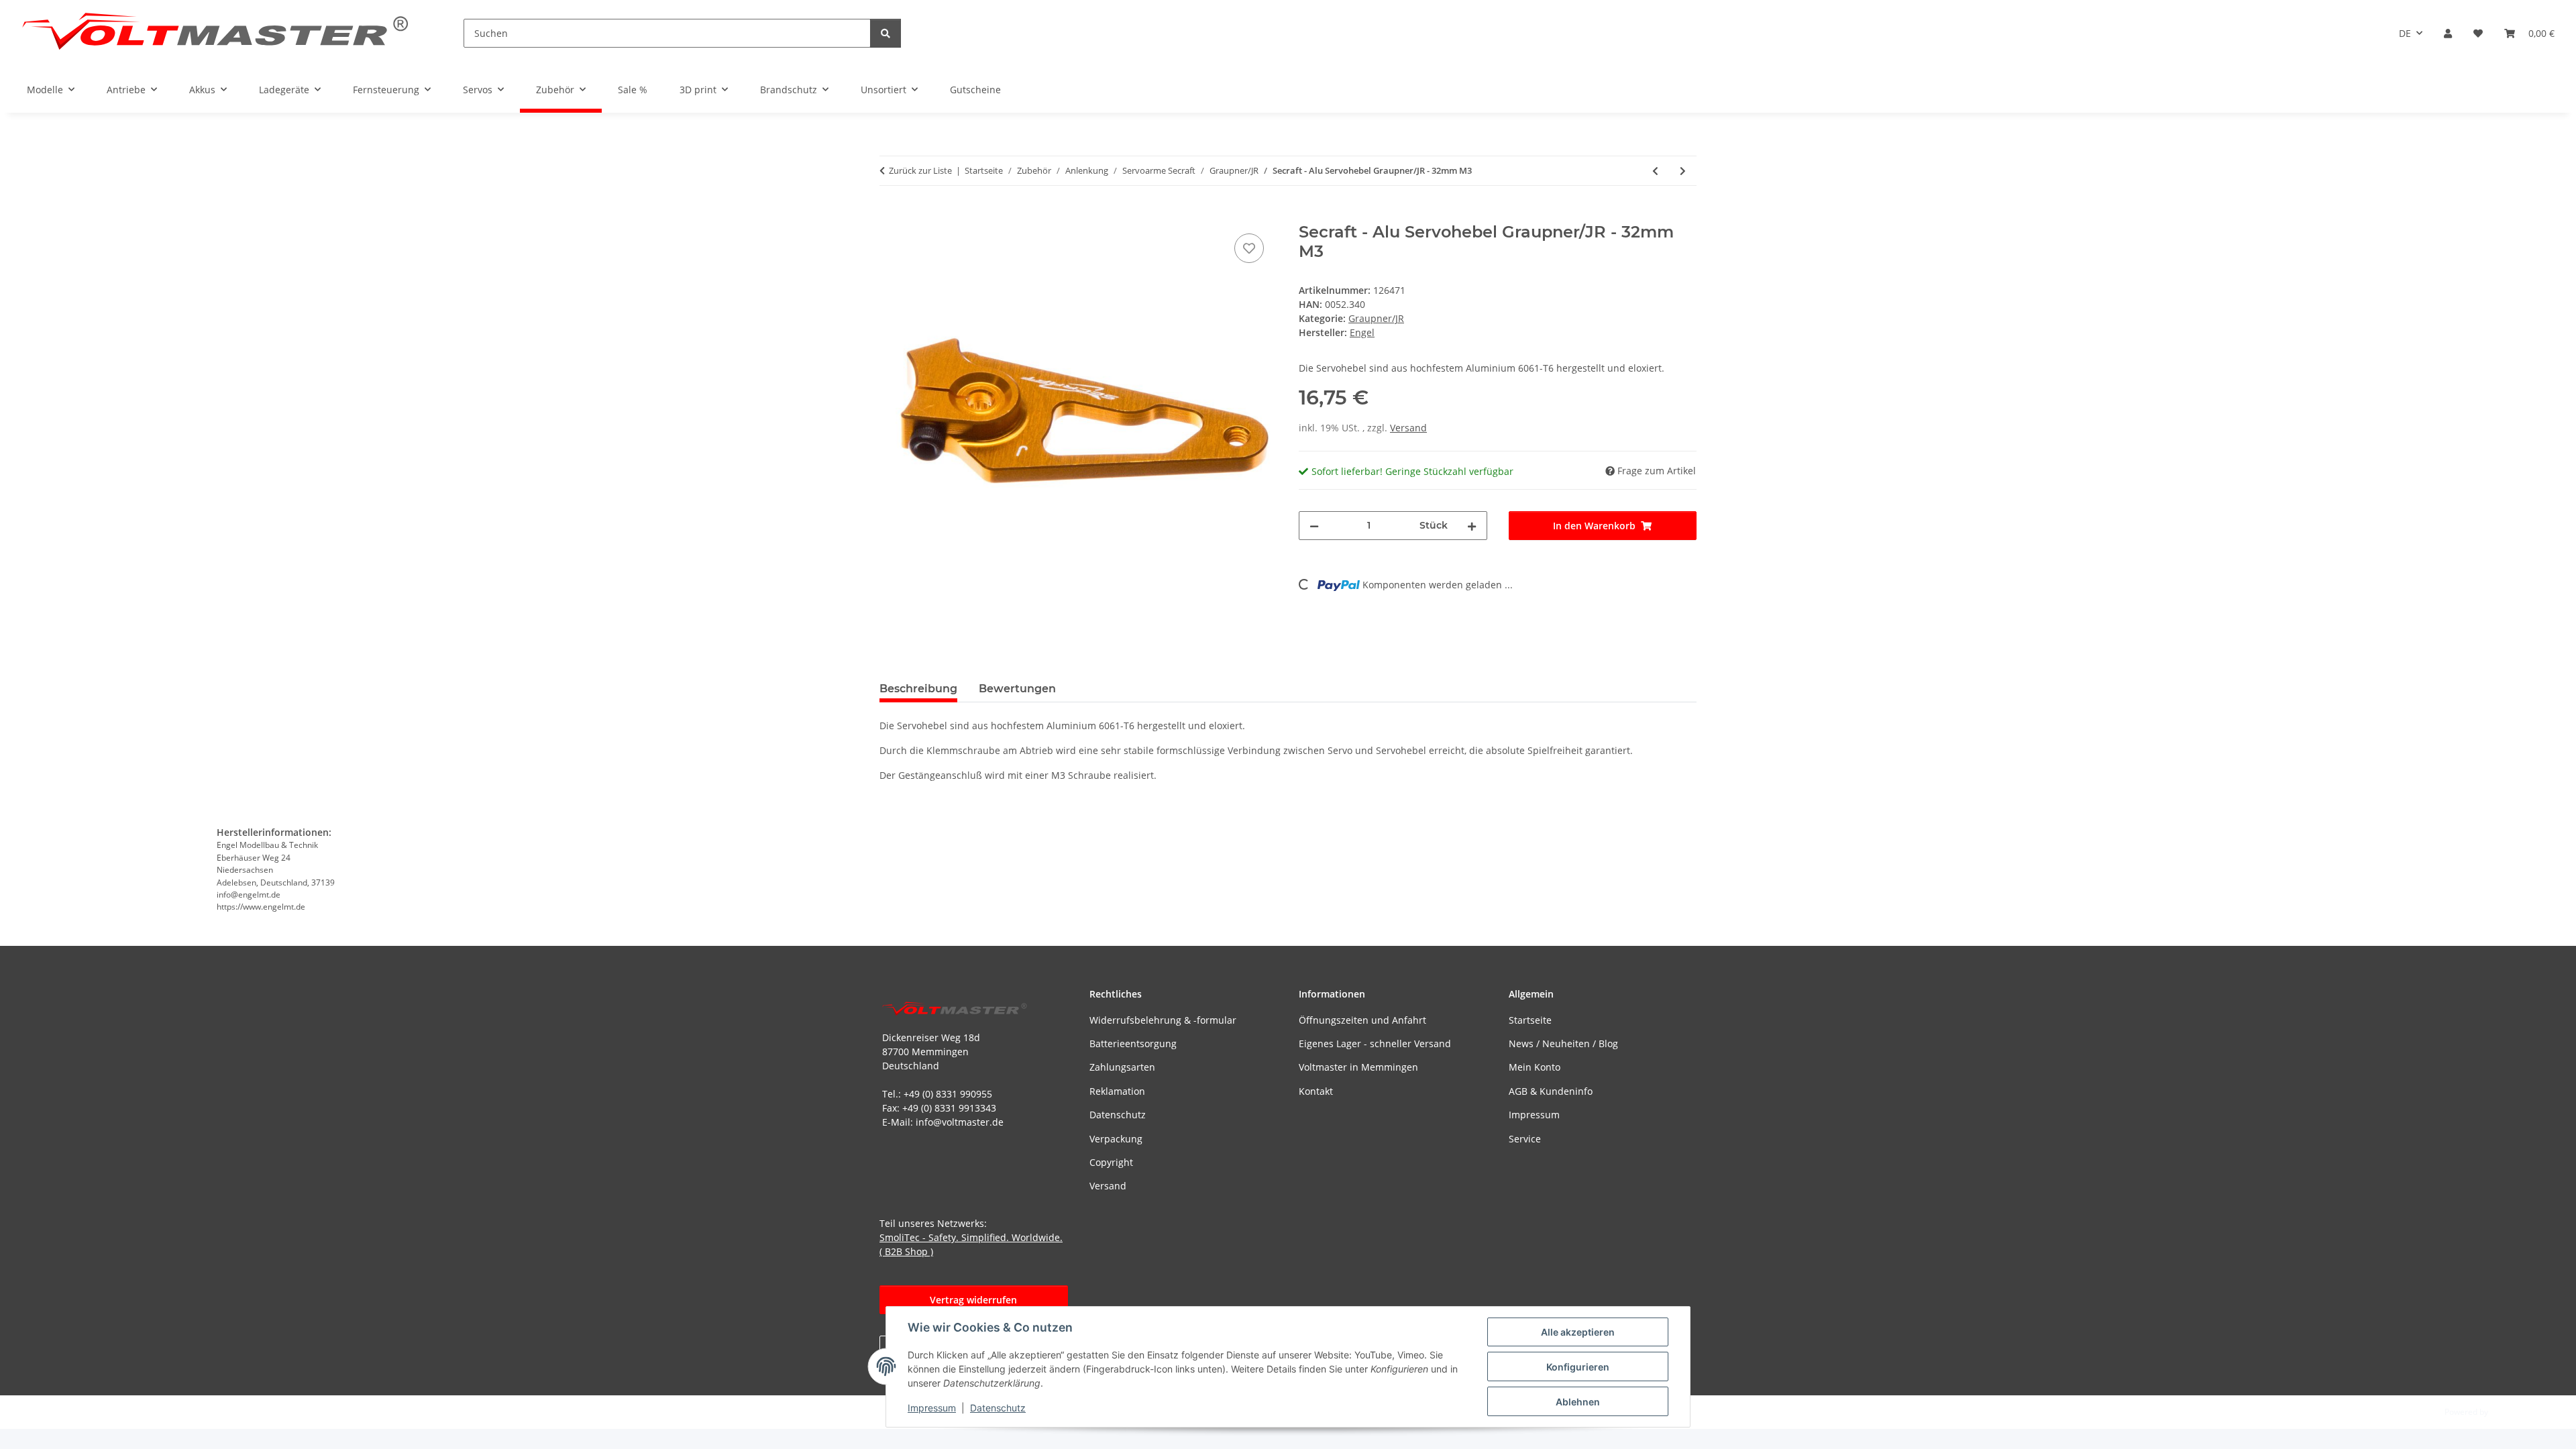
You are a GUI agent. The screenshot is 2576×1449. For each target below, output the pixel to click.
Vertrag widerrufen (973, 1300)
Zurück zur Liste (920, 170)
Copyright (1111, 1162)
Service (1525, 1139)
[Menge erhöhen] (1472, 526)
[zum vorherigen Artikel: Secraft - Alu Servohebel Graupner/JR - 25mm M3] (1655, 171)
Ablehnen (1578, 1402)
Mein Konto (1535, 1067)
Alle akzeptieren (1578, 1332)
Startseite (1530, 1020)
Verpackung (1116, 1139)
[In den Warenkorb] (890, 215)
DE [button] (2405, 33)
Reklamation (1117, 1091)
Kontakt (1316, 1091)
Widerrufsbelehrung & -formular (1163, 1020)
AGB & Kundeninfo (1551, 1091)
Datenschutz (998, 1408)
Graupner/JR (1376, 318)
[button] (2448, 33)
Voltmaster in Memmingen (1358, 1067)
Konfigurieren (1578, 1367)
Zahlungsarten (1122, 1067)
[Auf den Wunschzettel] (1249, 248)
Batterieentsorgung (1133, 1043)
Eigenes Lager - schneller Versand (1375, 1043)
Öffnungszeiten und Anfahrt (1362, 1020)
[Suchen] (885, 33)
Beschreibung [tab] (918, 689)
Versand (1408, 428)
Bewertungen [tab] (1017, 689)
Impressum (932, 1408)
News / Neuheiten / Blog (1563, 1043)
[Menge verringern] (1314, 526)
